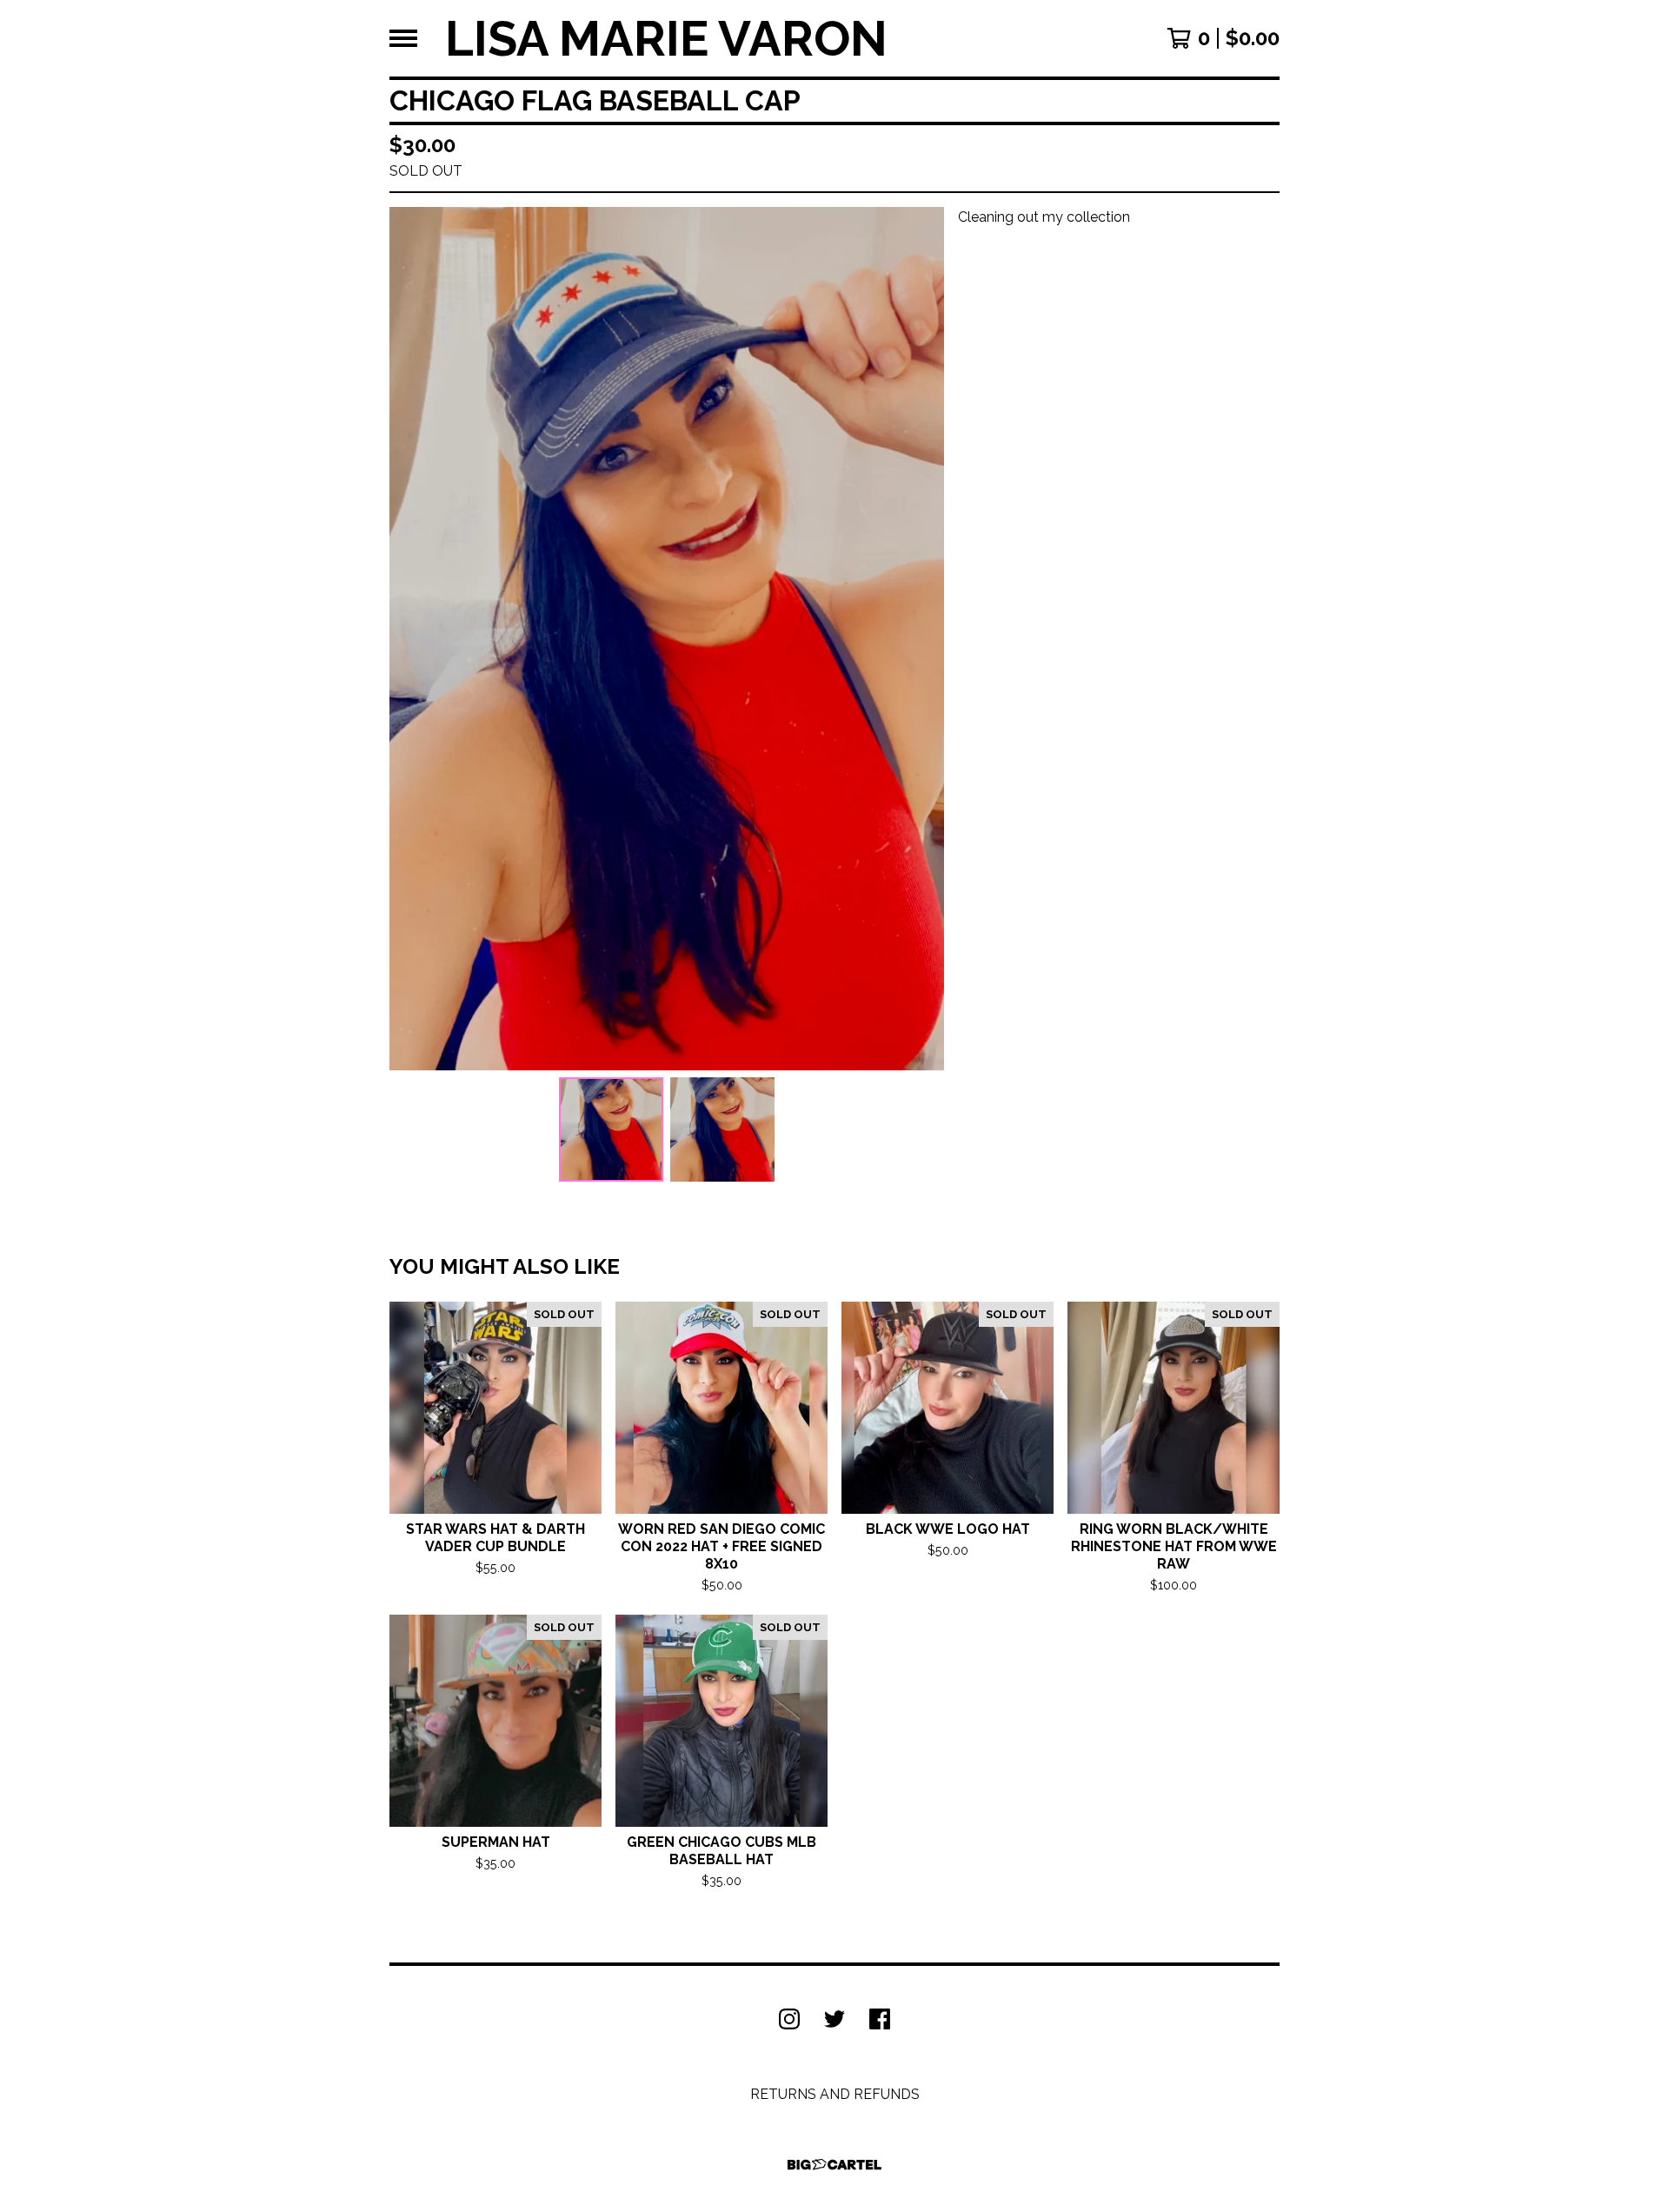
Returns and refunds (835, 2094)
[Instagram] (789, 2019)
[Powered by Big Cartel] (834, 2165)
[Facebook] (880, 2019)
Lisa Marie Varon (666, 38)
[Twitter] (834, 2019)
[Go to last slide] (414, 639)
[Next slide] (920, 639)
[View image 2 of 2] (722, 1129)
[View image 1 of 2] (611, 1129)
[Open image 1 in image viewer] (667, 639)
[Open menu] (403, 38)
